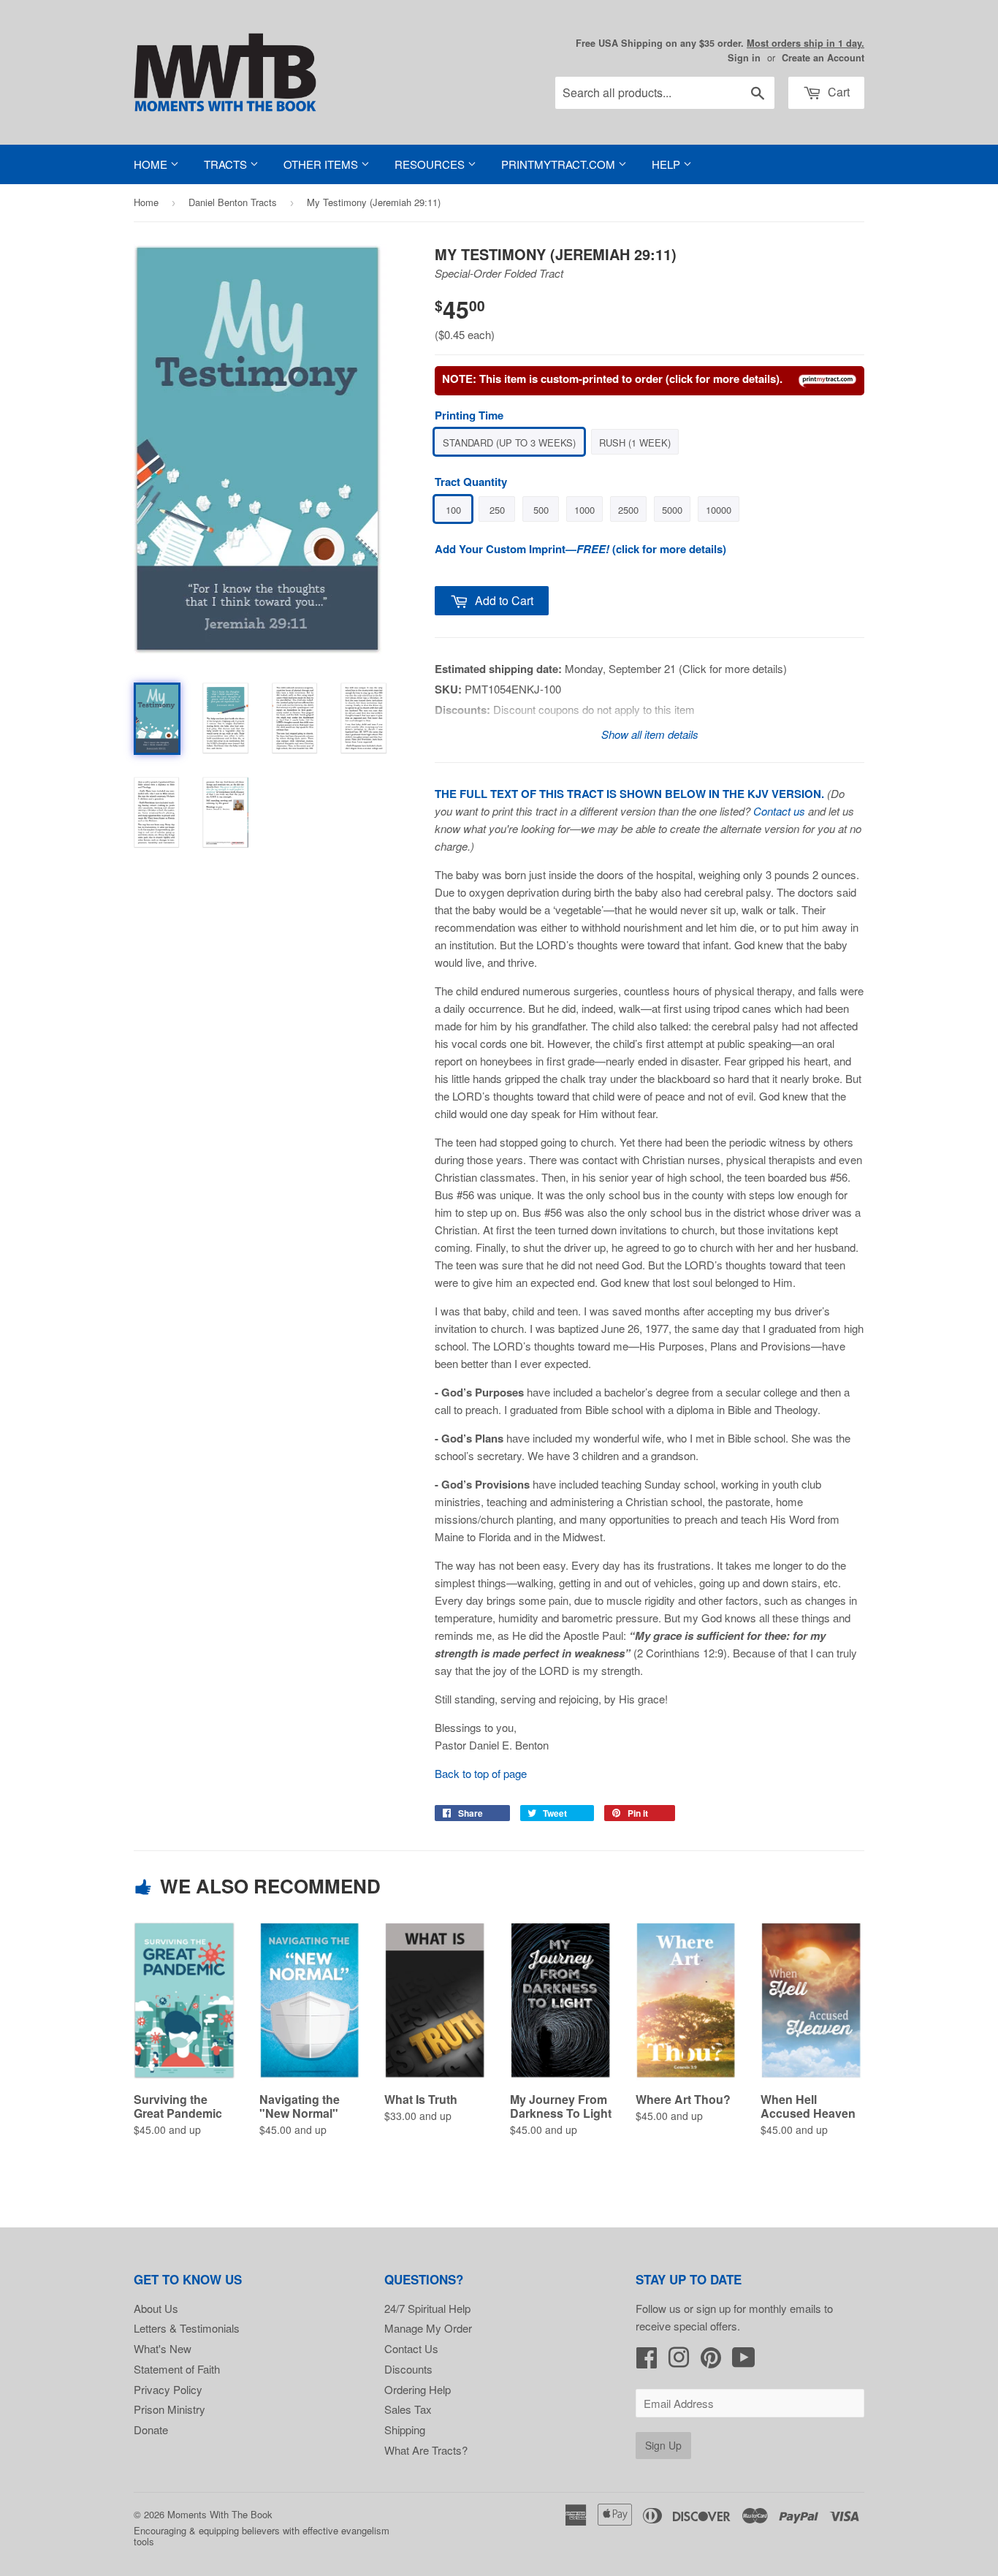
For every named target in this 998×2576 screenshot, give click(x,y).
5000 (672, 510)
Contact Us (411, 2348)
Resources (431, 164)
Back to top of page (481, 1773)
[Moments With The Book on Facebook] (647, 2362)
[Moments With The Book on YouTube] (744, 2362)
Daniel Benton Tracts (233, 202)
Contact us (779, 811)
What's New (163, 2348)
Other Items (322, 164)
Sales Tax (408, 2409)
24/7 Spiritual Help (427, 2308)
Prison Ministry (169, 2409)
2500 (628, 510)
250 (497, 510)
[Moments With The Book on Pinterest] (711, 2362)
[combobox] (665, 93)
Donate (151, 2429)
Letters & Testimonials (187, 2328)
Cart (837, 92)
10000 (719, 510)
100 (453, 510)
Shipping (405, 2429)
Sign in (744, 58)
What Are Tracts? (426, 2450)
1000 (584, 510)
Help (667, 164)
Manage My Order (428, 2328)
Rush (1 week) (635, 442)
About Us (156, 2308)
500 (541, 510)
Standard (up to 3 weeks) (509, 442)
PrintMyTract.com (560, 164)
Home (152, 164)
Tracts (227, 164)
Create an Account (823, 58)
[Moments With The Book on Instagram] (679, 2362)
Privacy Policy (168, 2389)
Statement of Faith (177, 2369)
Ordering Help (418, 2389)
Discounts (408, 2369)
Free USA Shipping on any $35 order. (720, 43)
